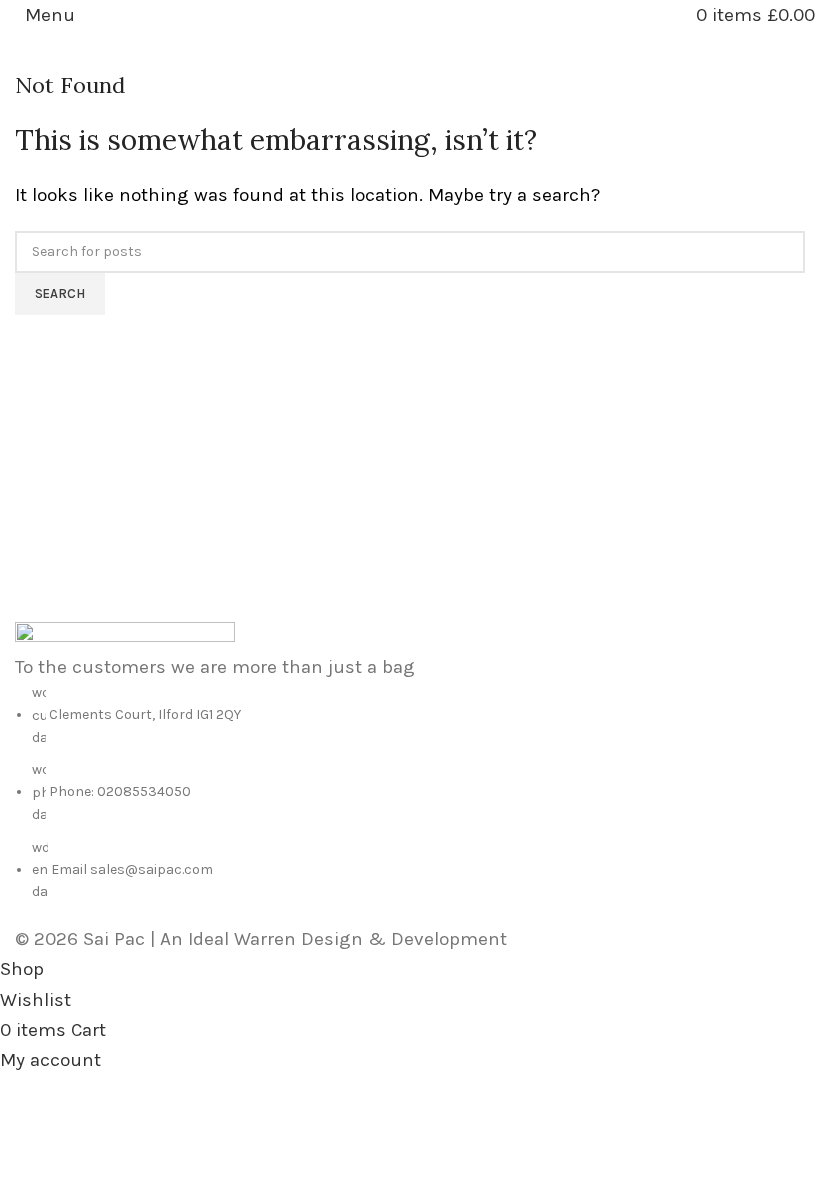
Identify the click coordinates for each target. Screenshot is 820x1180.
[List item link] (410, 793)
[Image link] (125, 635)
